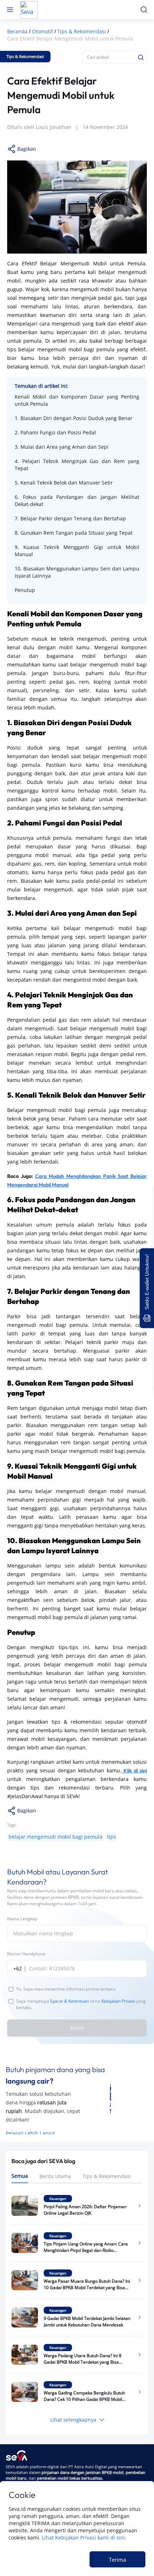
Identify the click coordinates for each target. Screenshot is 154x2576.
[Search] (141, 57)
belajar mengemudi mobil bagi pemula (56, 1837)
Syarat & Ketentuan (69, 2001)
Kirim (77, 2028)
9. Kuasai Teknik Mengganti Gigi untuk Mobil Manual (77, 551)
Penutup (25, 590)
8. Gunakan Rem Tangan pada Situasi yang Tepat (74, 533)
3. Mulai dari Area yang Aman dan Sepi (62, 447)
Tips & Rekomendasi (107, 2176)
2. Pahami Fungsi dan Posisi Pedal (55, 432)
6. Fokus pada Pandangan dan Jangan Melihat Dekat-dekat (77, 500)
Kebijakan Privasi (118, 2001)
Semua (20, 2176)
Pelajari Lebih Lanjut (30, 2133)
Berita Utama (55, 2176)
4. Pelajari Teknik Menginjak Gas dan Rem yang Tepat (77, 465)
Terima (117, 2560)
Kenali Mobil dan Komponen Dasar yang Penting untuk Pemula (77, 400)
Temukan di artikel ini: (42, 386)
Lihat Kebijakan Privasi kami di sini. (84, 2538)
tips (112, 1837)
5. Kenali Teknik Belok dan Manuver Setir (64, 483)
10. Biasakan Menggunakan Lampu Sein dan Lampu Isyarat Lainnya (77, 572)
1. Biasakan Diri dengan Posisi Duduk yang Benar (74, 418)
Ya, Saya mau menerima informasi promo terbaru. (66, 1989)
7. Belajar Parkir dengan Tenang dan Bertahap (70, 518)
